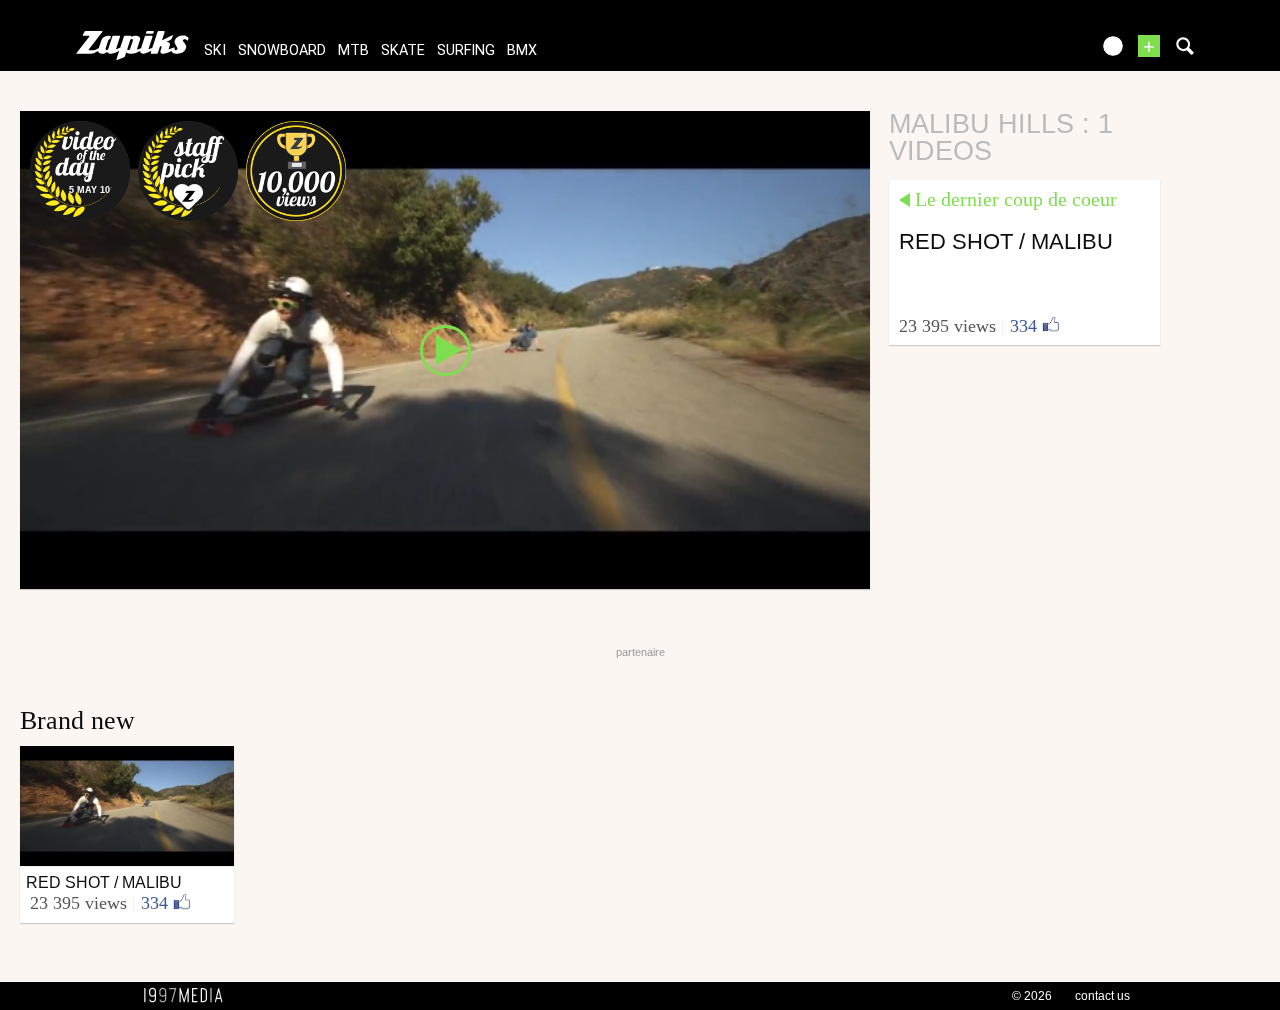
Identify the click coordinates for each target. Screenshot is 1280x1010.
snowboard (282, 50)
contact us (1102, 996)
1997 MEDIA (189, 996)
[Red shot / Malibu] (445, 349)
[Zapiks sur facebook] (1032, 52)
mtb (353, 50)
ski (215, 50)
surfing (466, 50)
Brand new (77, 720)
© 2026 (1032, 996)
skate (403, 50)
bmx (522, 50)
